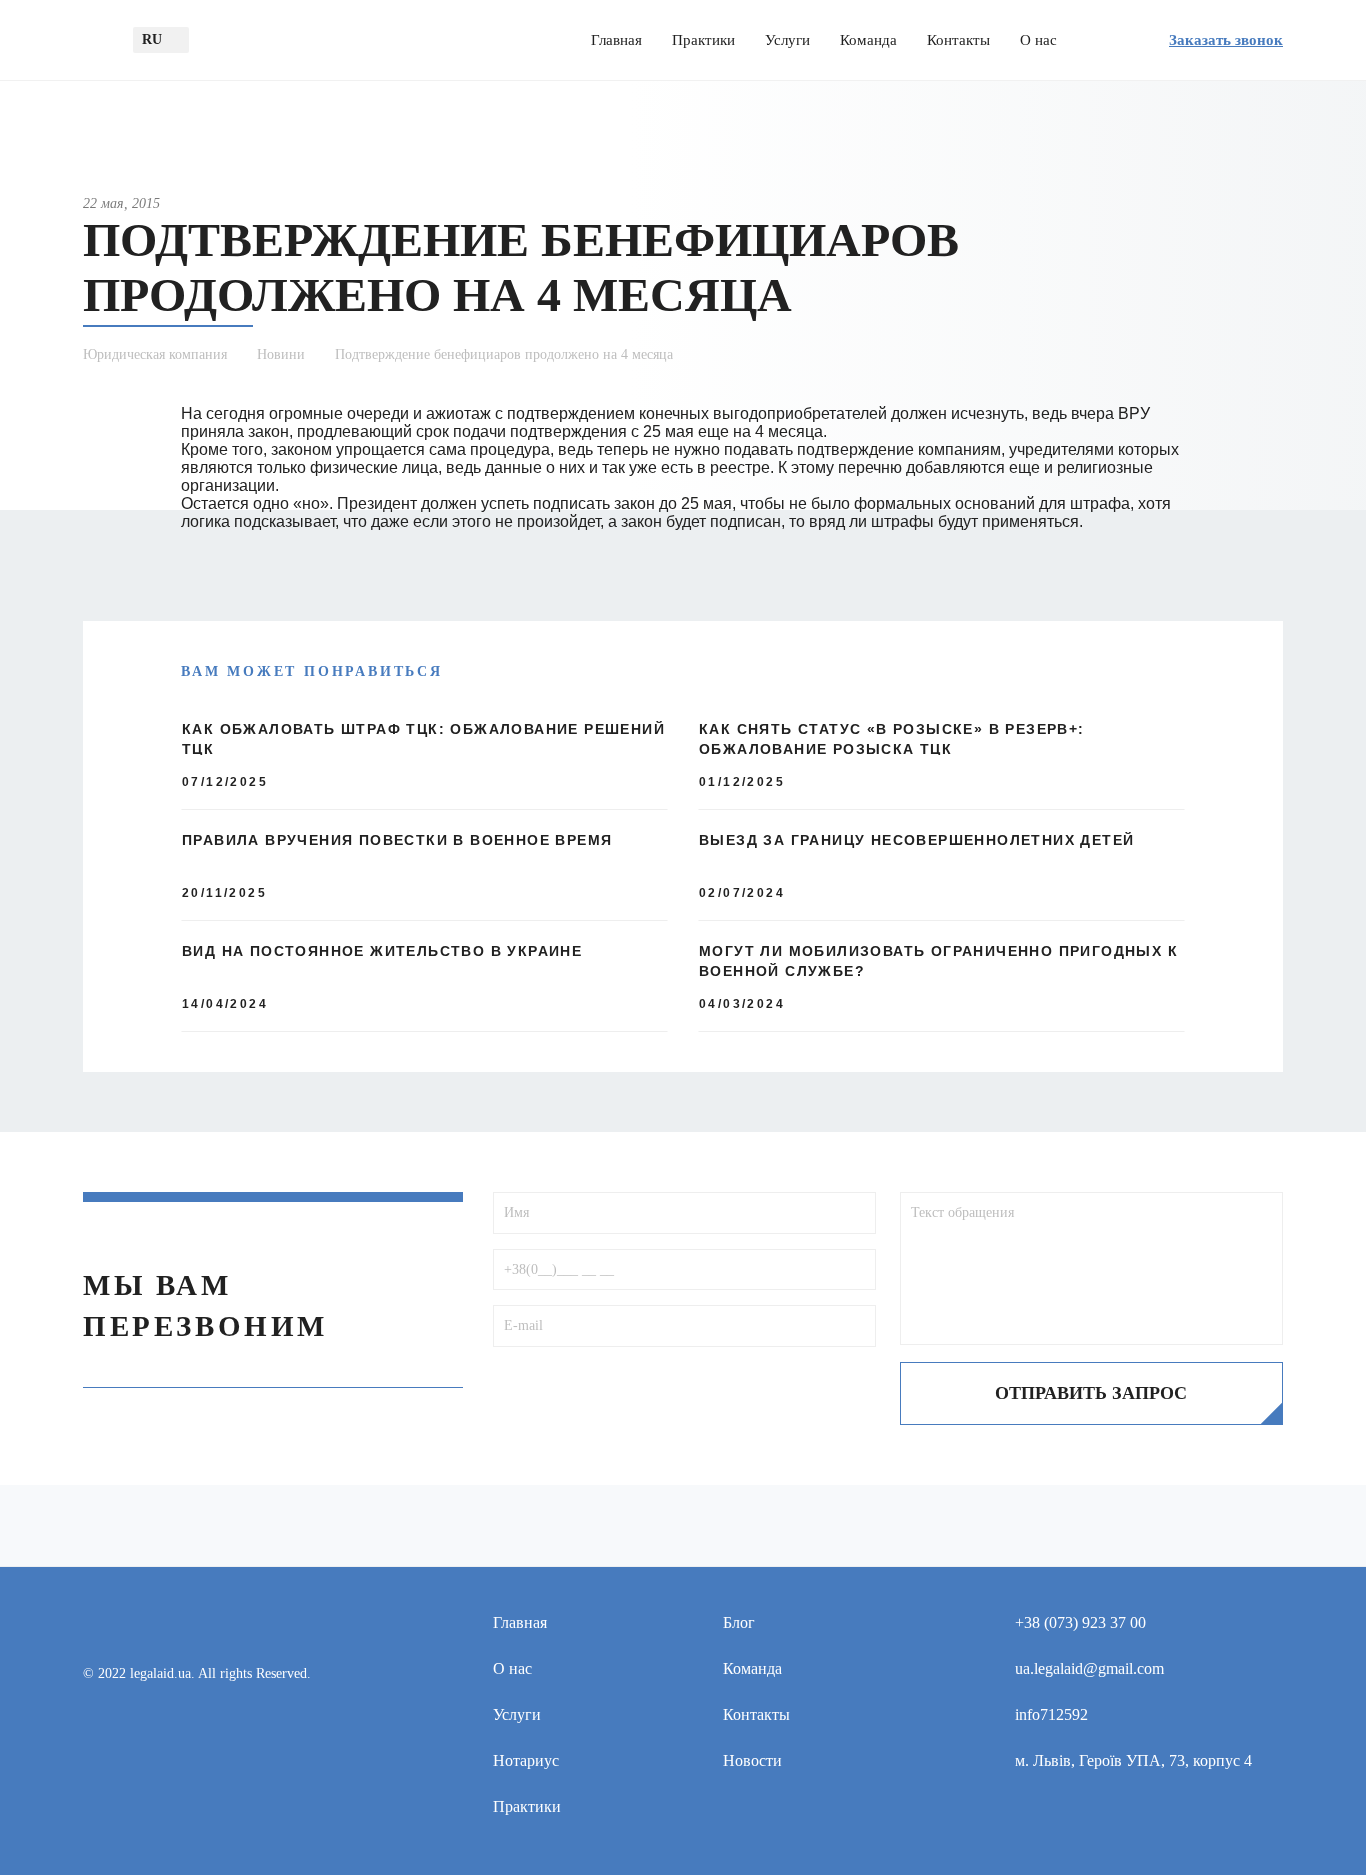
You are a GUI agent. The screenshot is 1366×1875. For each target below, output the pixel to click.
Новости (752, 1760)
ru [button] (152, 39)
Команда (868, 40)
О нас (1038, 40)
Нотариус (526, 1760)
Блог (739, 1622)
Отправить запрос (1091, 1393)
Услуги (787, 40)
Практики (703, 40)
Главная (616, 40)
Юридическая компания (155, 354)
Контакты (958, 40)
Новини (281, 354)
